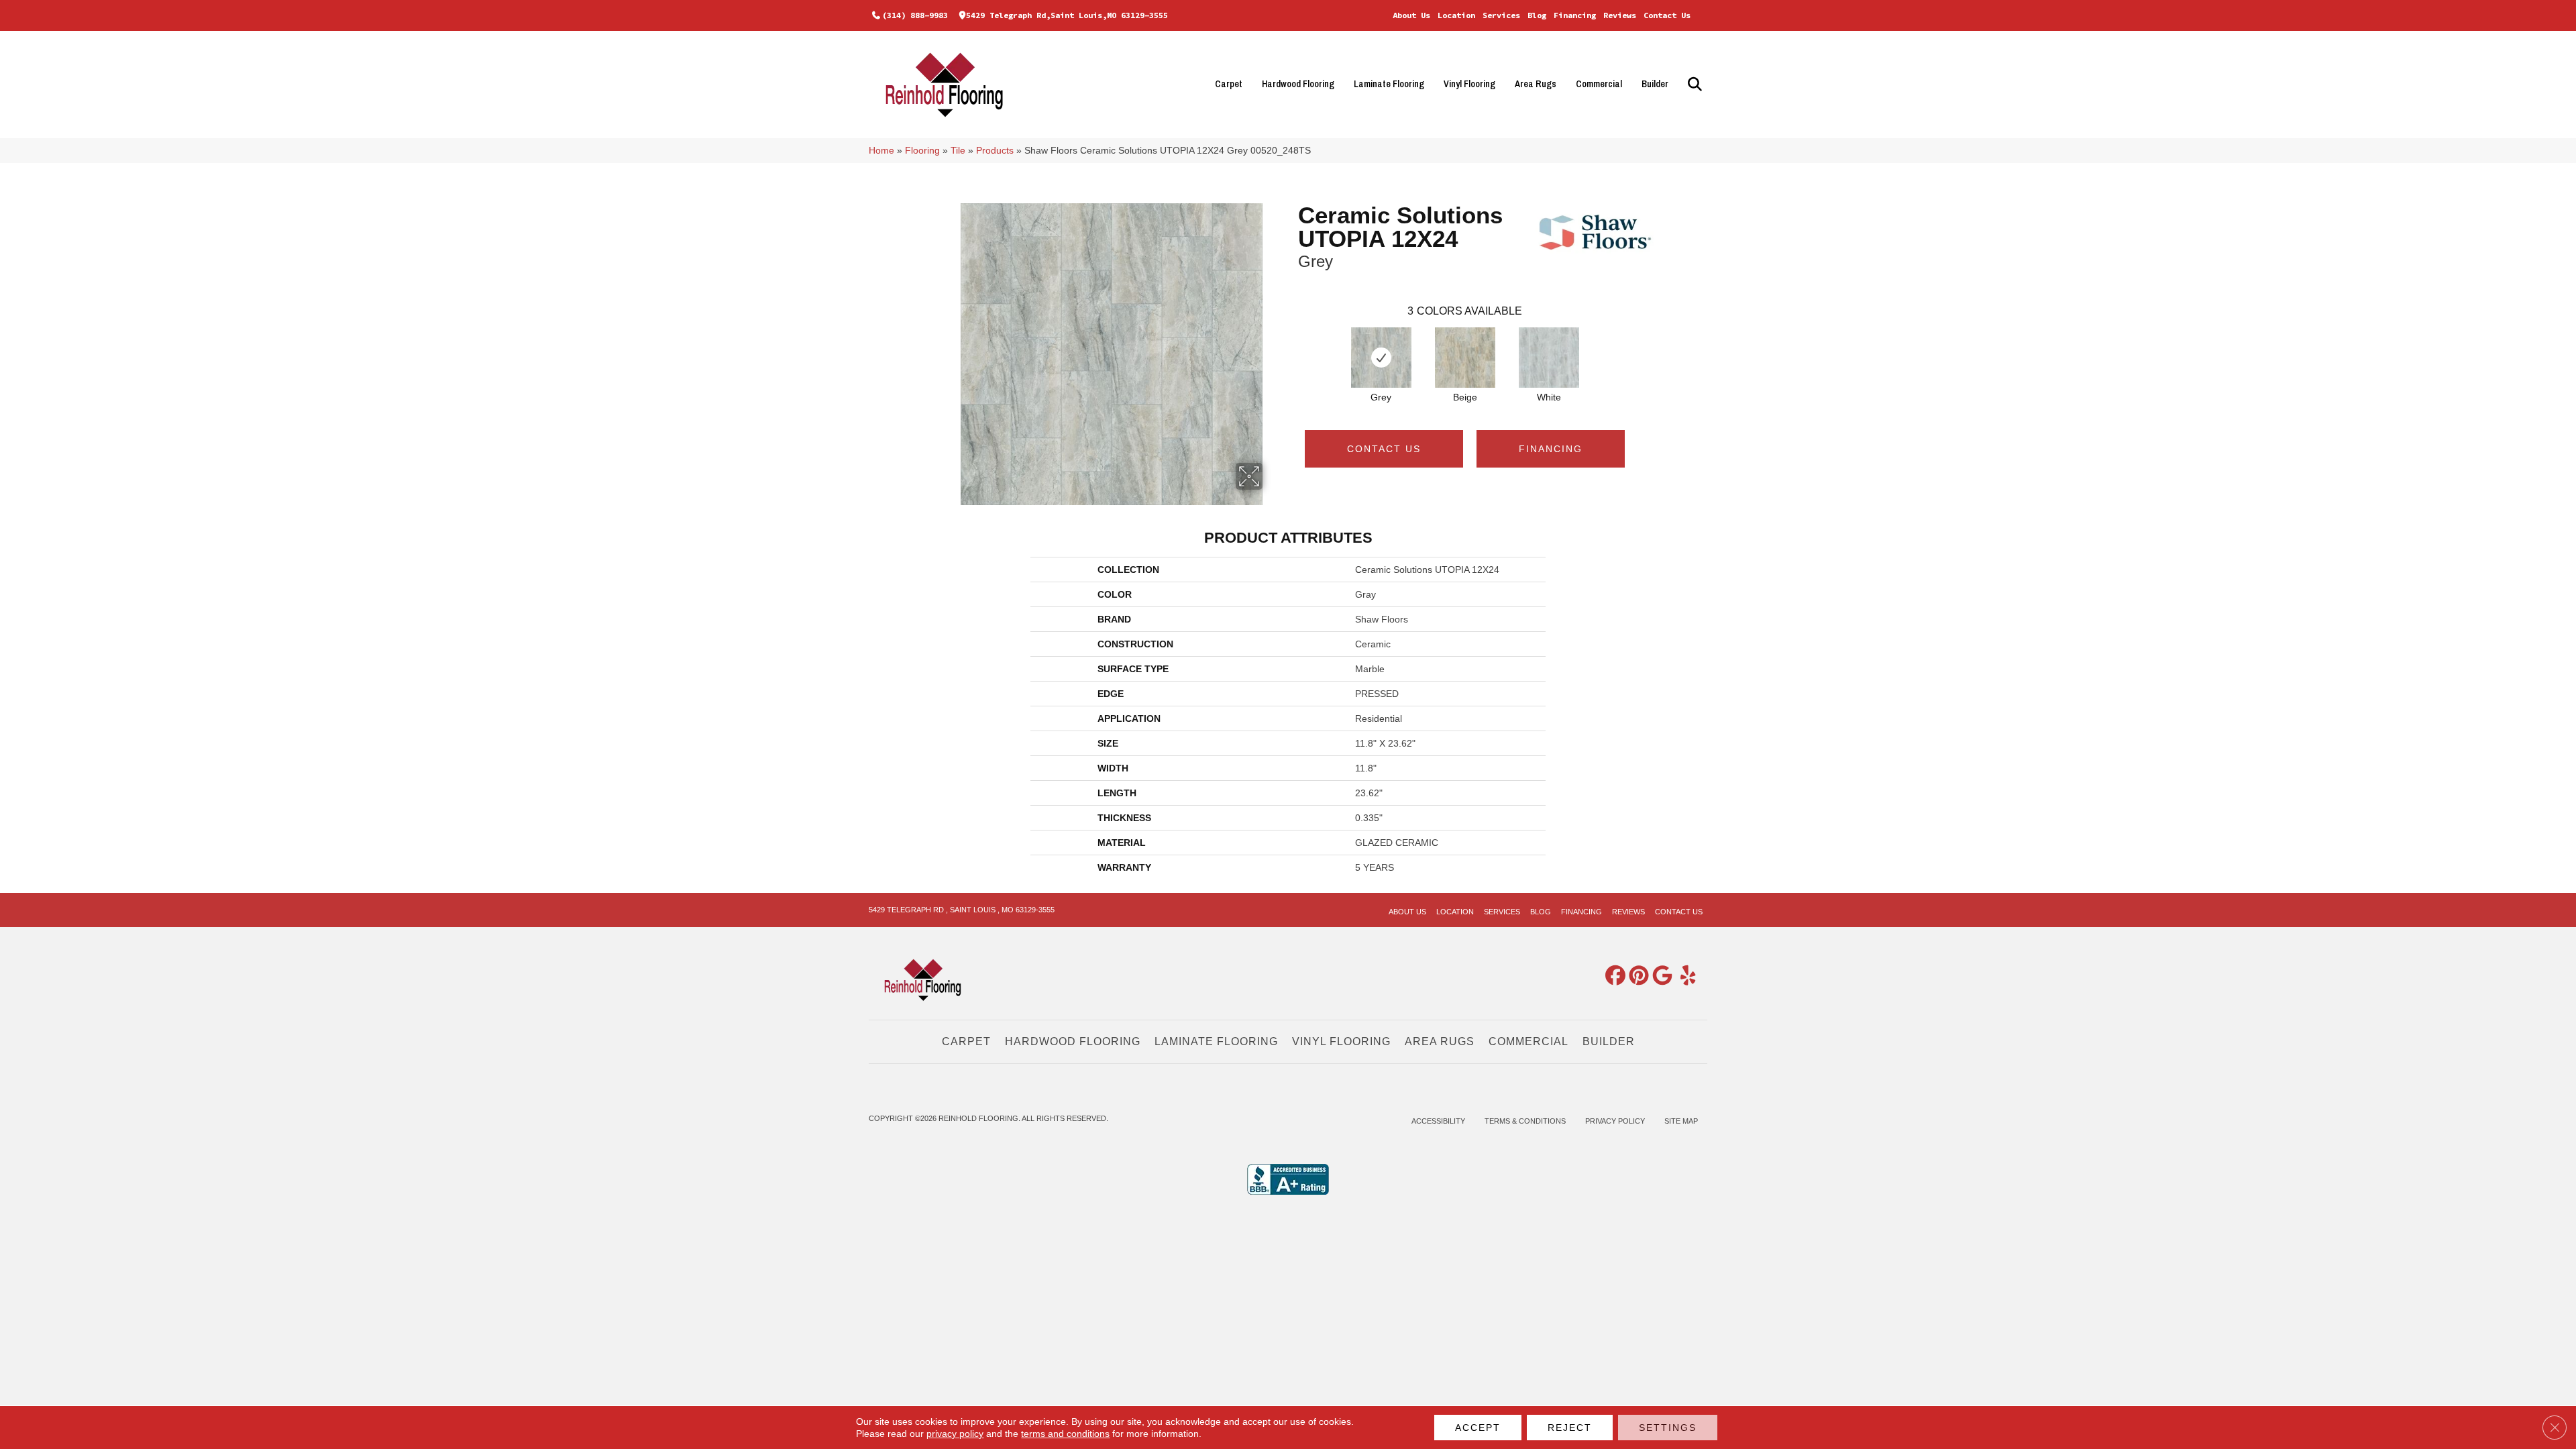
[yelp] (1683, 976)
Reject (1570, 1428)
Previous (1291, 344)
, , (962, 910)
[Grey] (1381, 358)
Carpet (1229, 84)
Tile (958, 151)
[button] (1693, 84)
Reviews (1620, 15)
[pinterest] (1636, 976)
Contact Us (1667, 15)
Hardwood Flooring (1298, 84)
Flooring (922, 151)
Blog (1537, 15)
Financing (1575, 15)
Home (881, 151)
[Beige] (1465, 358)
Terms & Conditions (1525, 1121)
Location (1456, 15)
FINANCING (1551, 449)
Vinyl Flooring (1469, 84)
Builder (1655, 84)
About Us (1411, 15)
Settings (1668, 1428)
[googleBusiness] (1660, 976)
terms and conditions (1065, 1434)
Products (995, 151)
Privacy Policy (1615, 1121)
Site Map (1681, 1121)
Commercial (1599, 84)
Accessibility (1438, 1121)
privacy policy (955, 1434)
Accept (1478, 1428)
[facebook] (1613, 976)
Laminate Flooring (1389, 84)
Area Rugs (1536, 84)
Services (1501, 15)
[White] (1549, 358)
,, (1067, 15)
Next (1638, 344)
